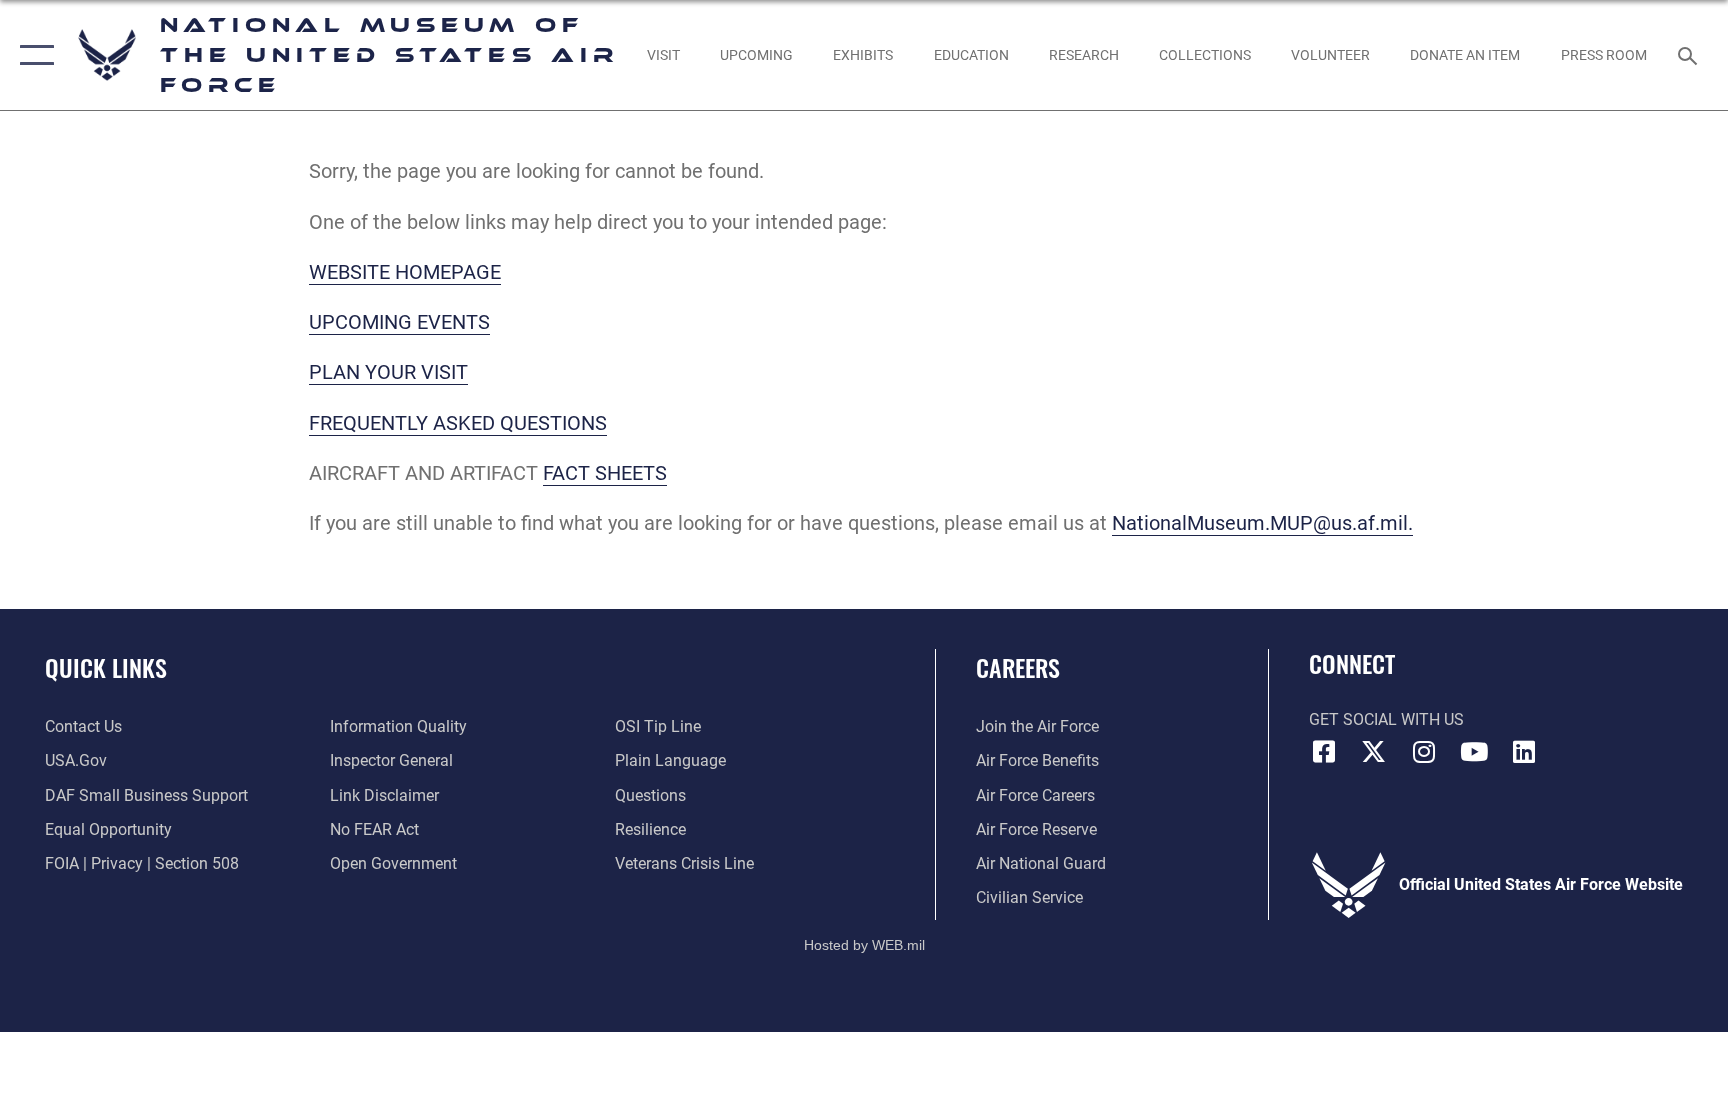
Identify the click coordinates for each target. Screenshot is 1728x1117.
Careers (1018, 667)
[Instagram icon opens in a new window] (1424, 752)
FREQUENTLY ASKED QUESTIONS (458, 423)
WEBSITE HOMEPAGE (405, 272)
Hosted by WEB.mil (864, 945)
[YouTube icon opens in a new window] (1474, 752)
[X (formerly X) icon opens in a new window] (1374, 752)
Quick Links (106, 667)
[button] (32, 55)
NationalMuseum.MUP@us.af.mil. (1262, 523)
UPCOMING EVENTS (399, 322)
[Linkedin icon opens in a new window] (1524, 752)
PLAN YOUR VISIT (388, 372)
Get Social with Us (1386, 719)
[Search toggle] (1690, 55)
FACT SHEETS (605, 473)
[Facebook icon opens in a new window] (1324, 752)
